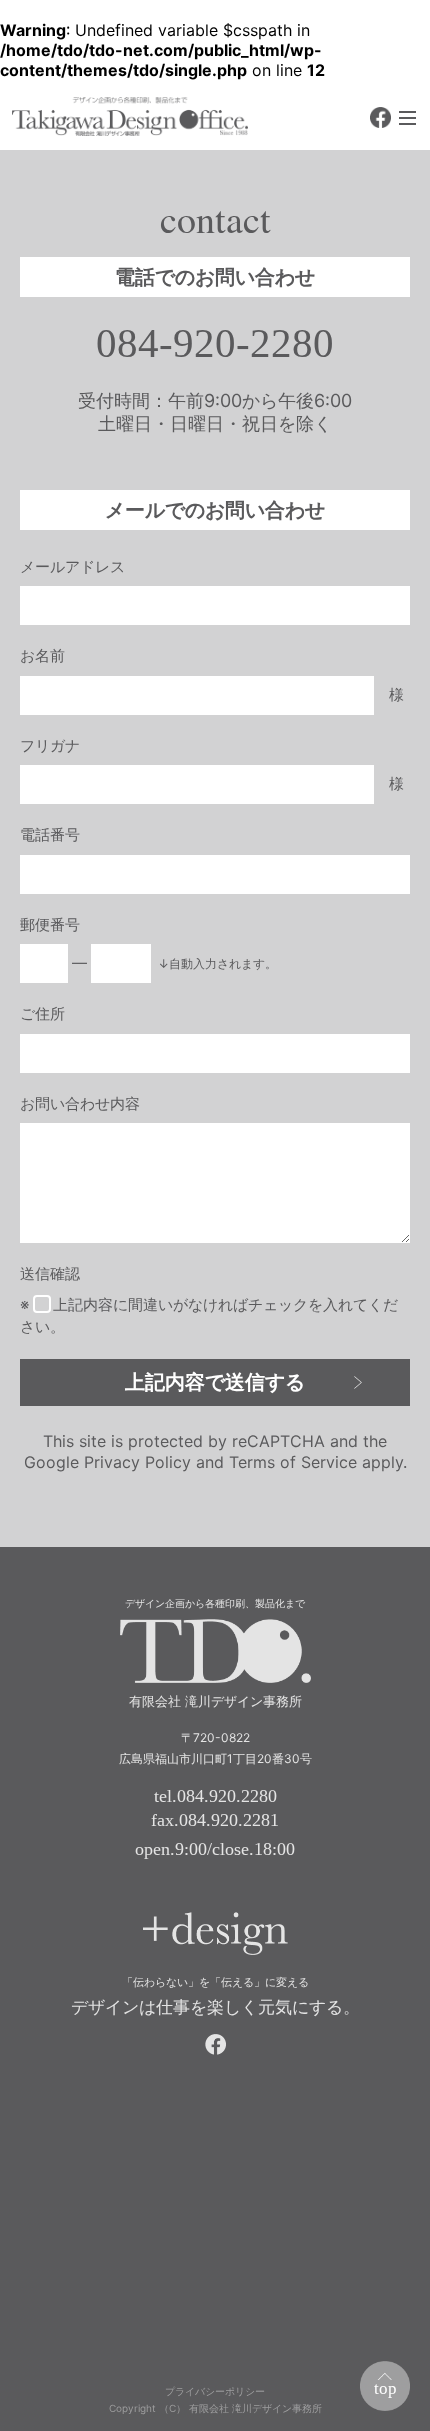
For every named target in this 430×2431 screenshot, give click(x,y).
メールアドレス (72, 566)
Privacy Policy (137, 1462)
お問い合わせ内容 (80, 1103)
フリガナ (50, 745)
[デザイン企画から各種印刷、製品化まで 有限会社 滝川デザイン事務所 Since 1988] (130, 116)
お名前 (42, 655)
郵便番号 (50, 924)
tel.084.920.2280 (215, 1796)
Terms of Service (293, 1462)
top (385, 2388)
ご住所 (42, 1013)
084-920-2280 (215, 343)
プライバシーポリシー (215, 2391)
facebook (380, 117)
